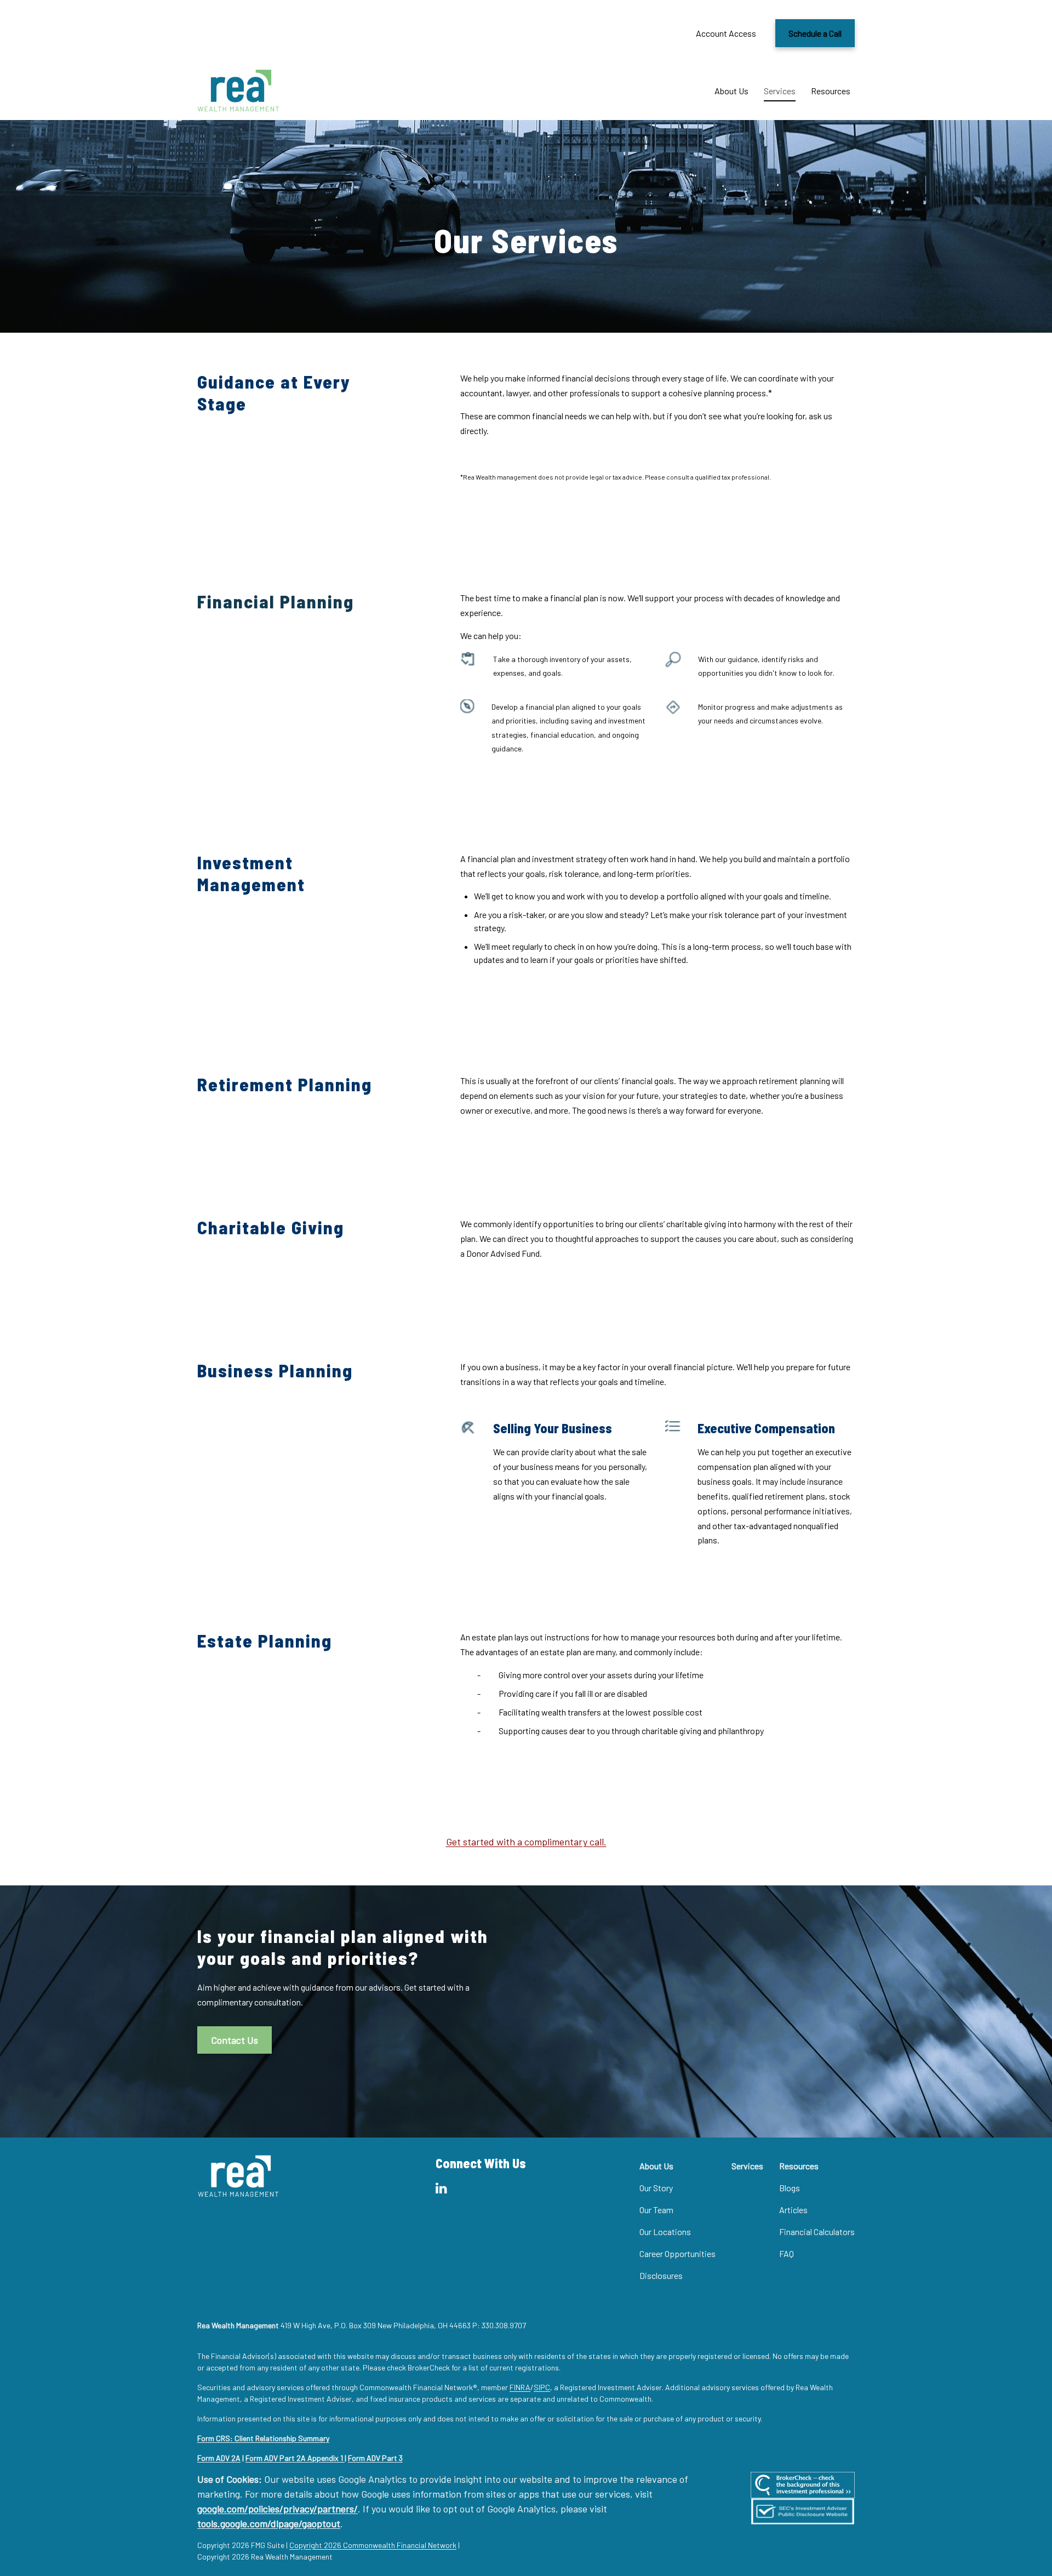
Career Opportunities (677, 2253)
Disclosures (661, 2275)
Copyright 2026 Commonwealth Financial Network (373, 2545)
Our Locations (665, 2232)
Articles (793, 2210)
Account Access (726, 33)
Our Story (656, 2188)
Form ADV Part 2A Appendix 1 (295, 2458)
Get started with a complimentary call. (526, 1842)
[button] (731, 91)
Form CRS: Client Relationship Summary (263, 2438)
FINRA (520, 2387)
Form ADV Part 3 (375, 2458)
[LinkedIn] (441, 2188)
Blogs (790, 2188)
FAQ (787, 2253)
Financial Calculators (817, 2232)
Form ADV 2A (219, 2458)
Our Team (656, 2210)
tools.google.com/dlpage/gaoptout (269, 2523)
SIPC (542, 2387)
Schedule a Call (815, 33)
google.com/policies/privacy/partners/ (278, 2509)
